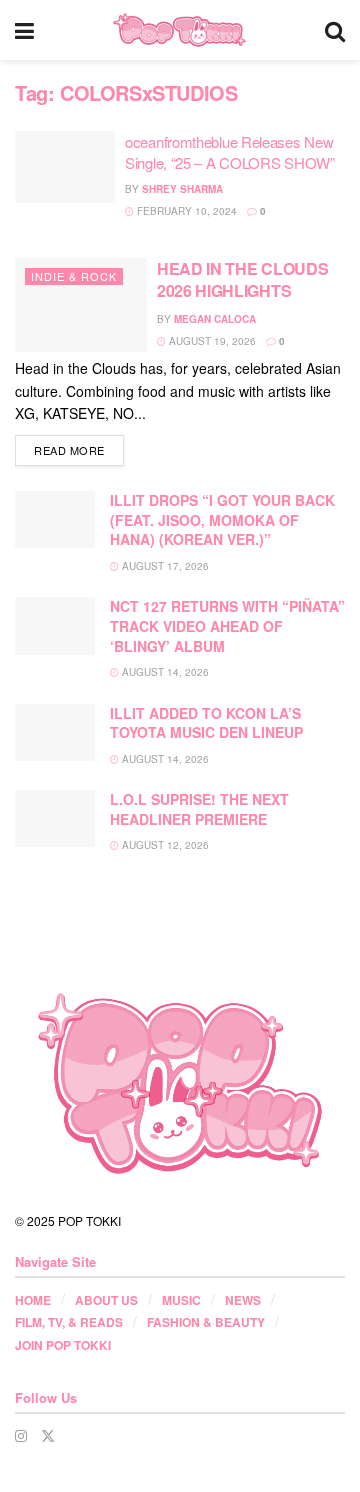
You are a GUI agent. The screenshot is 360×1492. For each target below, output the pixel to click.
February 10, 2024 (185, 211)
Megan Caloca (215, 319)
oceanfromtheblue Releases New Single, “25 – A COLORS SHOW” (230, 152)
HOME (33, 1300)
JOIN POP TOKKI (63, 1345)
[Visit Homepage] (179, 30)
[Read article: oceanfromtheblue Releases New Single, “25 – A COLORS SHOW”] (65, 167)
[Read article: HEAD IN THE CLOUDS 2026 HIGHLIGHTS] (81, 305)
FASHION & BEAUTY (206, 1322)
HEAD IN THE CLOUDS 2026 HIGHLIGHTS (242, 279)
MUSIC (181, 1300)
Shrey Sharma (182, 189)
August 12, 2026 (164, 845)
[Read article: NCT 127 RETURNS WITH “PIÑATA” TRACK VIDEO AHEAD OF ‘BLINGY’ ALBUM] (55, 625)
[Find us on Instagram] (21, 1435)
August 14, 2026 (164, 672)
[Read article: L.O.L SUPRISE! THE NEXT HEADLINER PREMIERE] (55, 818)
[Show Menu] (24, 30)
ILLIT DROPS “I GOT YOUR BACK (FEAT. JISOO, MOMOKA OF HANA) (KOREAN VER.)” (222, 519)
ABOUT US (106, 1300)
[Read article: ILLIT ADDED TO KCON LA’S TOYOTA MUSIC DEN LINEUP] (55, 732)
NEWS (243, 1300)
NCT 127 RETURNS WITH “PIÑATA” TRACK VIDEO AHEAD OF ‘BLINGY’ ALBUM (227, 625)
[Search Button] (335, 30)
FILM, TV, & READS (69, 1322)
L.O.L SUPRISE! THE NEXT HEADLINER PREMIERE (199, 809)
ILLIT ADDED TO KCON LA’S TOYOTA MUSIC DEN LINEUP (206, 723)
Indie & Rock (74, 276)
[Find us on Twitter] (48, 1435)
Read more (79, 449)
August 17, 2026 (164, 566)
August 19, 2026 (211, 341)
